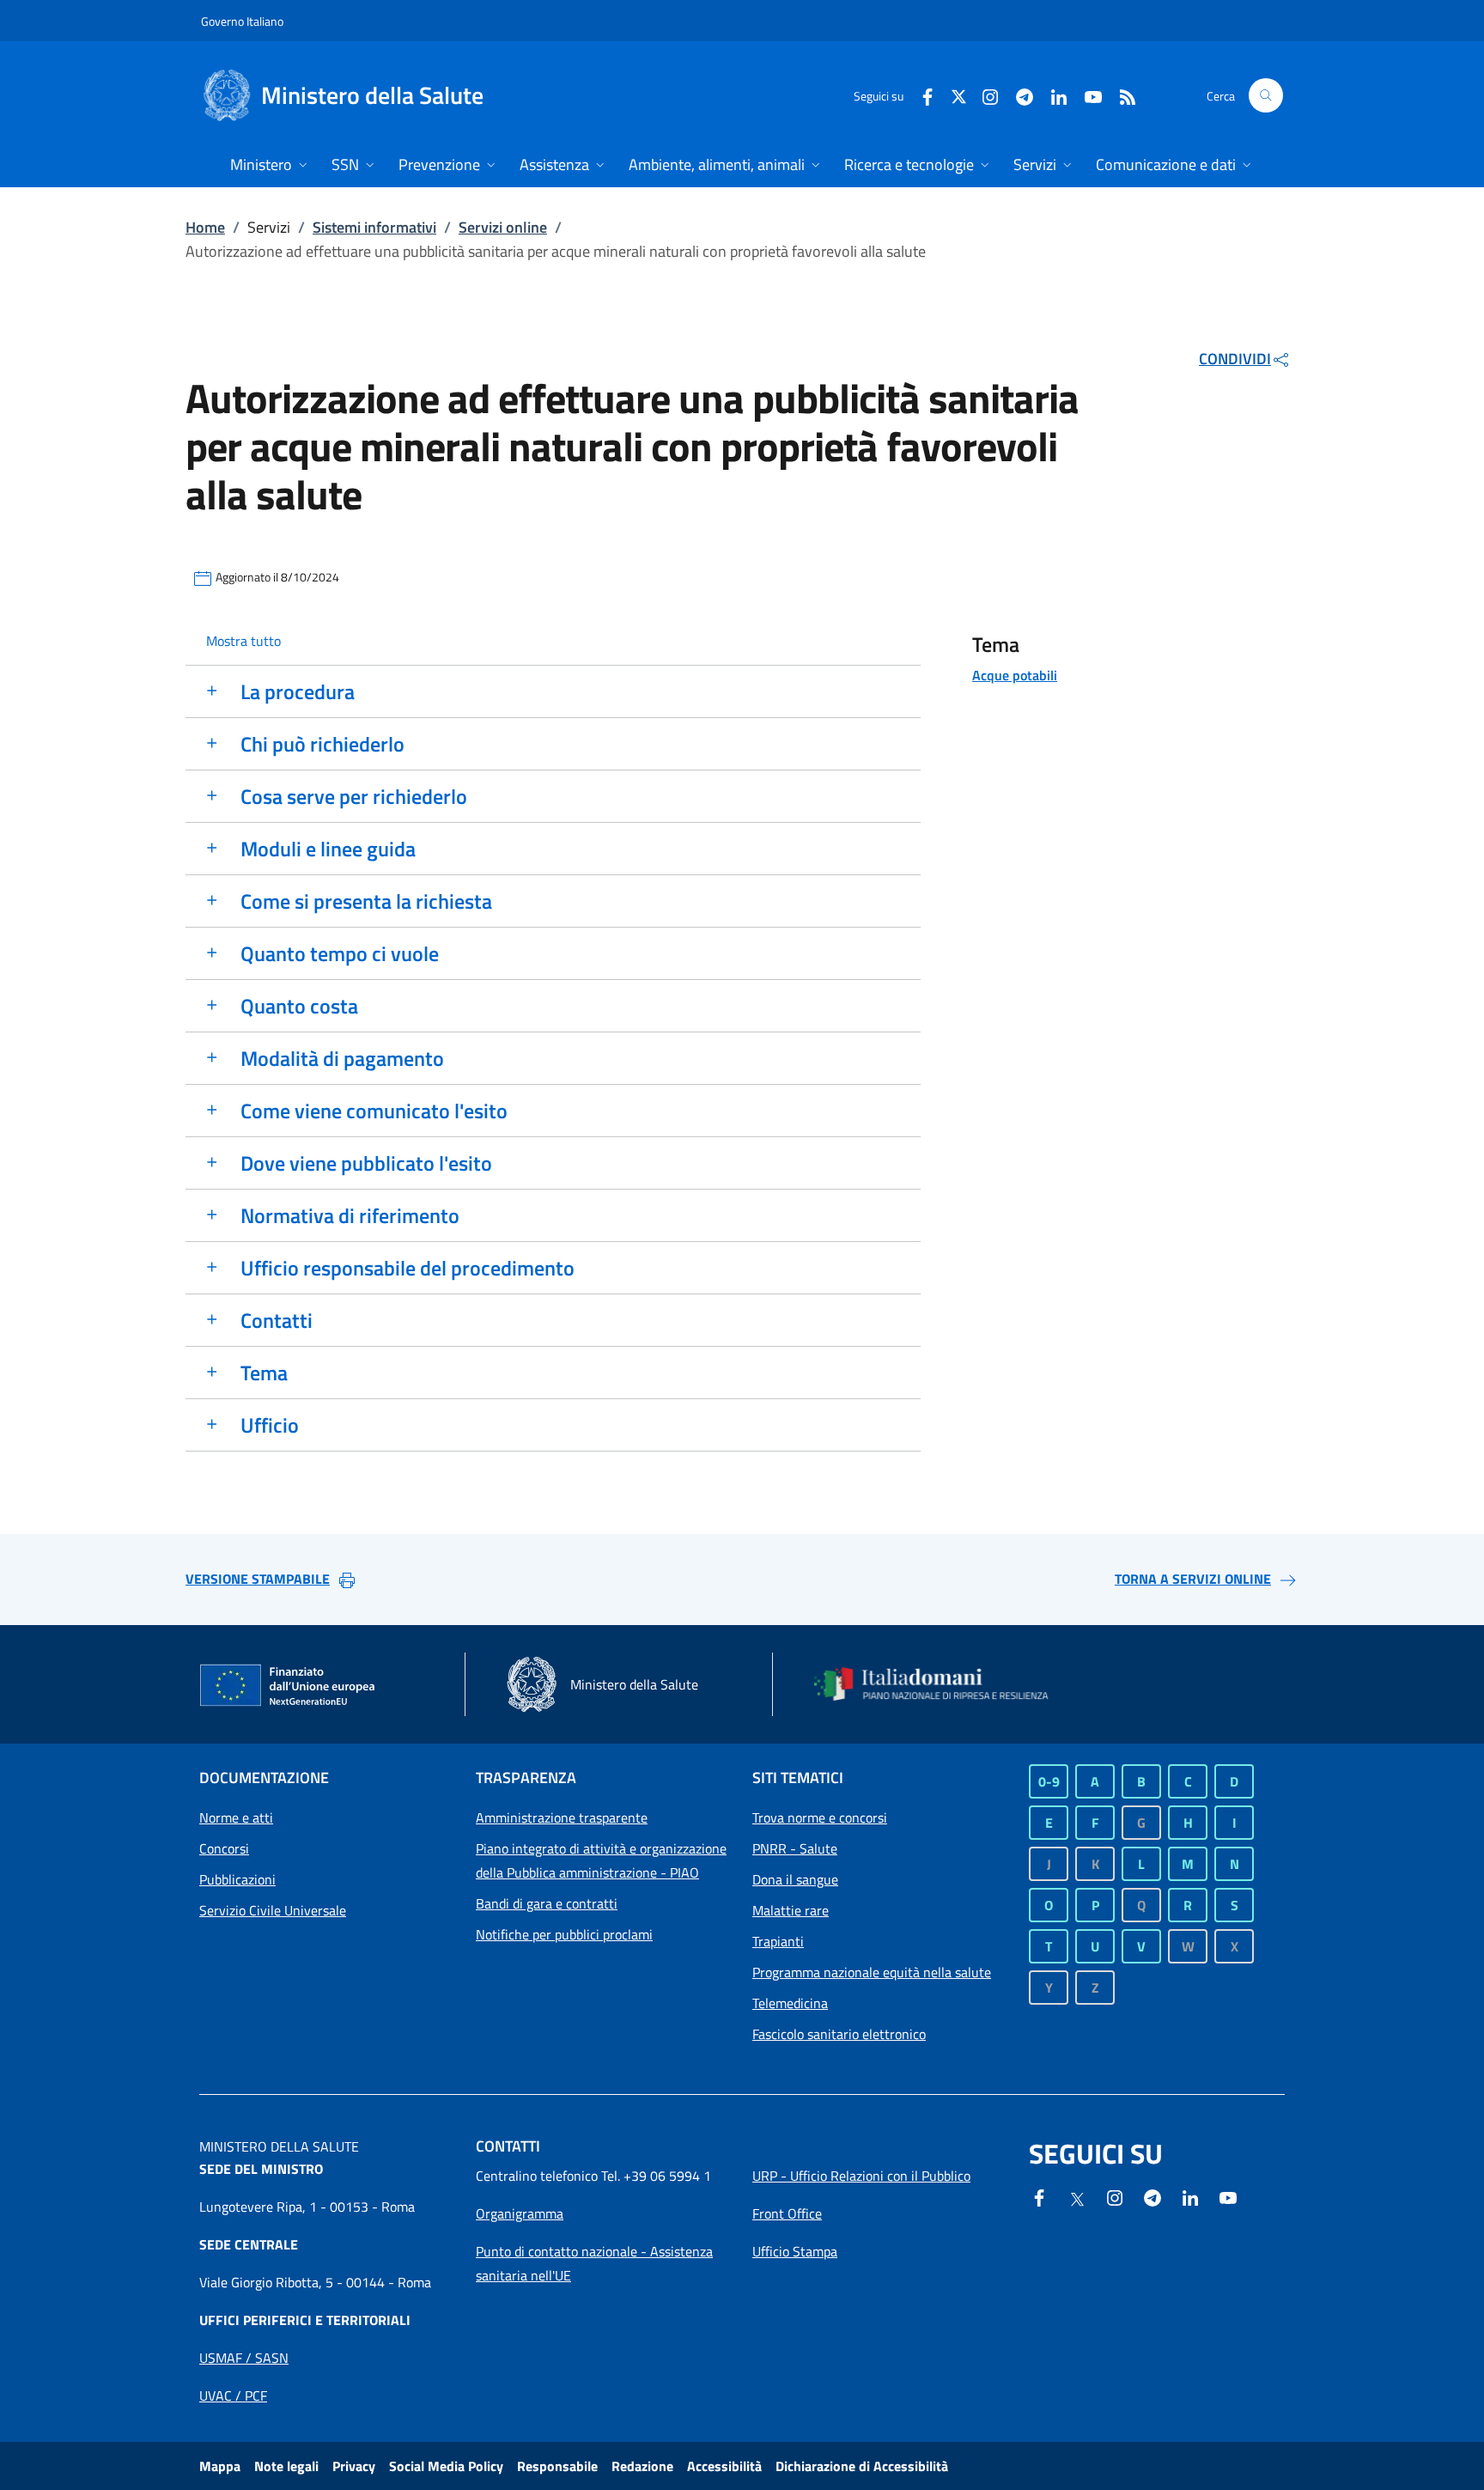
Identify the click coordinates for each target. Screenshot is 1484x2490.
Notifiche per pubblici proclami (564, 1934)
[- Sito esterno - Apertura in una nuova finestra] (1228, 2196)
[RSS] (1121, 95)
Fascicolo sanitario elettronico (839, 2034)
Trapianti (778, 1941)
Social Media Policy (446, 2466)
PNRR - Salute (795, 1848)
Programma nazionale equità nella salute (872, 1972)
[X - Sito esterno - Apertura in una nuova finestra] (959, 95)
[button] (1266, 95)
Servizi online (503, 227)
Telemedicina (790, 2003)
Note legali (286, 2466)
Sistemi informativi (374, 227)
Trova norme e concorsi (820, 1817)
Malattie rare (791, 1910)
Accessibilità (724, 2466)
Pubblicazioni (237, 1879)
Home (205, 227)
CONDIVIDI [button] (1235, 359)
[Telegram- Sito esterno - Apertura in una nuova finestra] (1018, 95)
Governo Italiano (242, 21)
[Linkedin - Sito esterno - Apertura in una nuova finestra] (1052, 95)
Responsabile (557, 2466)
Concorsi (224, 1848)
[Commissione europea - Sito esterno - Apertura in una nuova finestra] (289, 1686)
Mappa (220, 2466)
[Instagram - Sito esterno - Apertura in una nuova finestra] (983, 95)
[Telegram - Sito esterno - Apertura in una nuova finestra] (1153, 2196)
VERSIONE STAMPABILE (258, 1579)
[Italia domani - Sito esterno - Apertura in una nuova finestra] (942, 1684)
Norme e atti (236, 1817)
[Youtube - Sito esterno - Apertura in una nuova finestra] (1086, 95)
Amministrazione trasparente (562, 1817)
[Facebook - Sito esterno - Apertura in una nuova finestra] (921, 95)
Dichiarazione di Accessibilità (862, 2466)
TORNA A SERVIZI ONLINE (1193, 1579)
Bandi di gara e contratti (547, 1903)
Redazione (642, 2466)
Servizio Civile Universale (273, 1910)
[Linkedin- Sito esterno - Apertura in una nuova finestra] (1190, 2196)
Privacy (354, 2466)
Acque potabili (1015, 675)
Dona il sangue (795, 1879)
